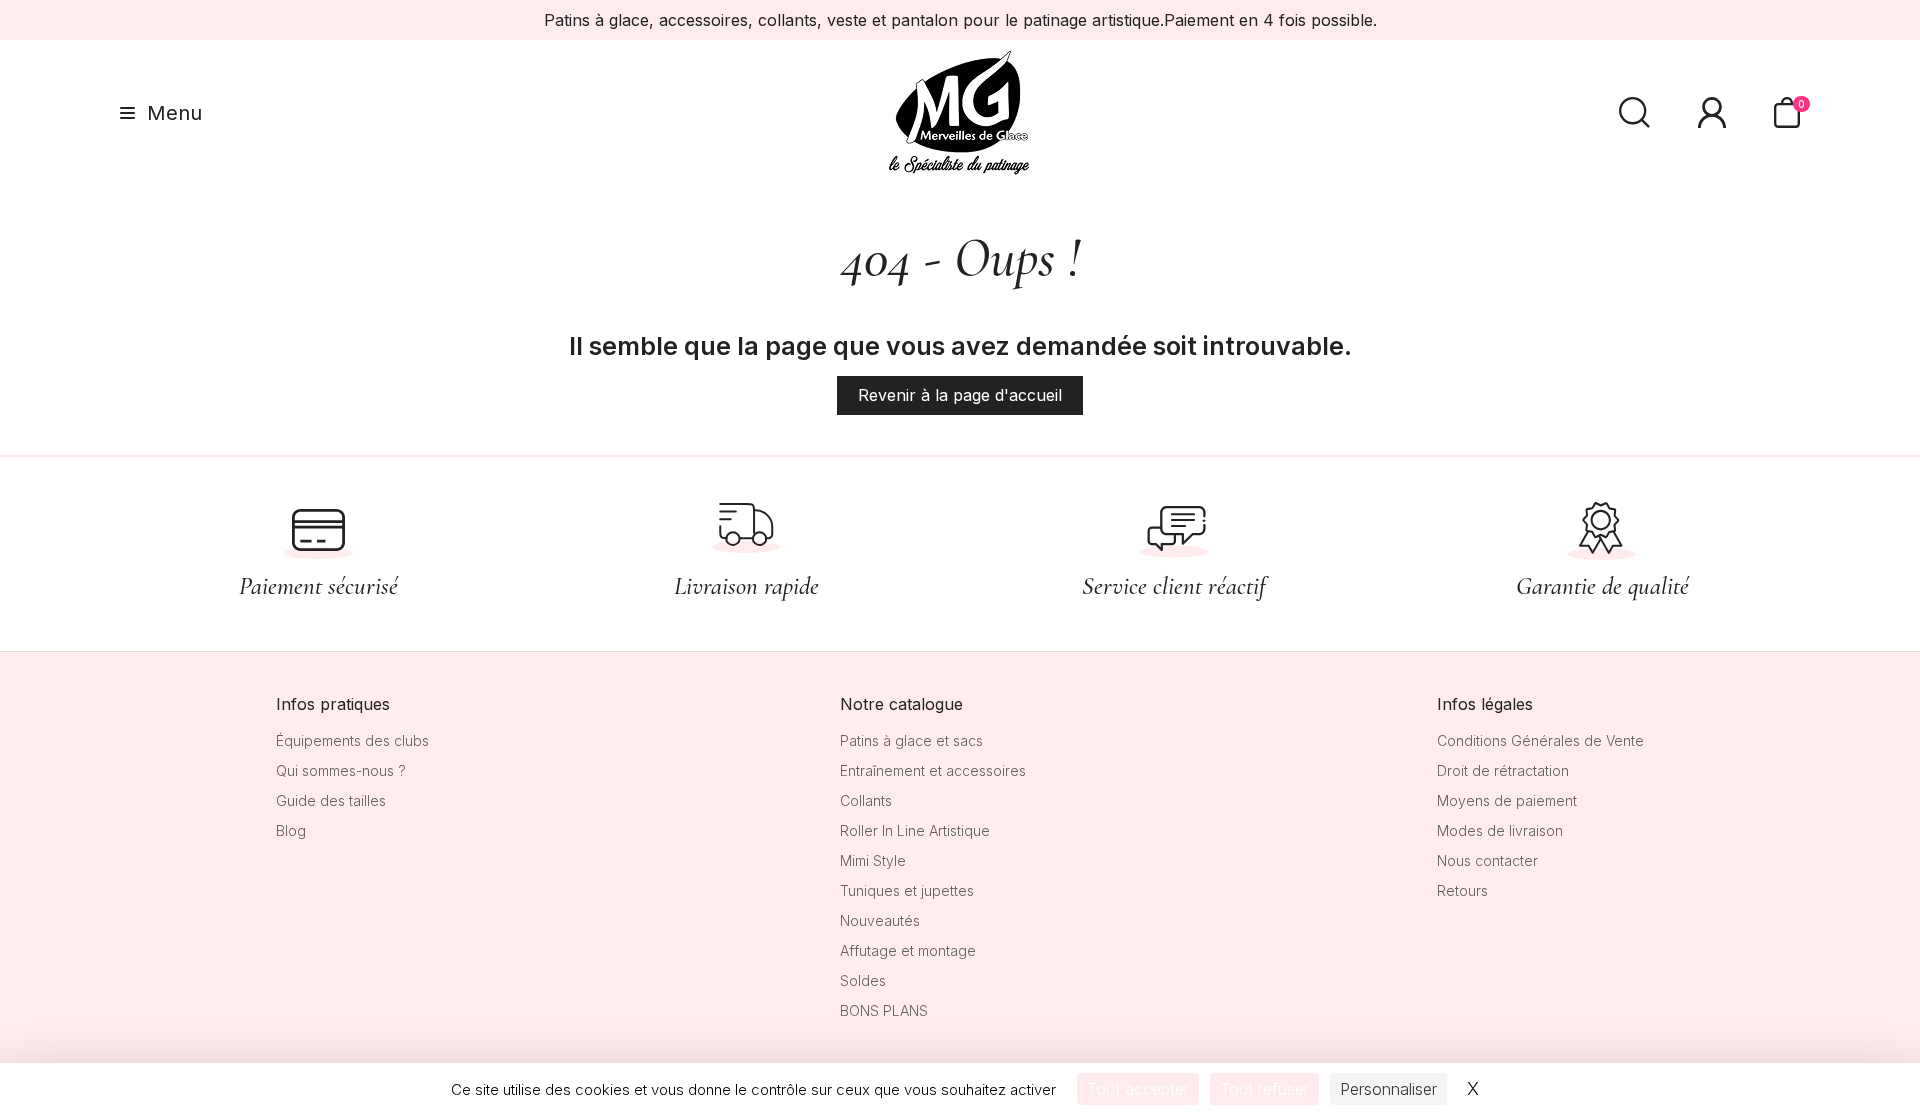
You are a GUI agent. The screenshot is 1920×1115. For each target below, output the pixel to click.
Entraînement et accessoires (933, 770)
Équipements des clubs (352, 740)
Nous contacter (1487, 860)
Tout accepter (1138, 1089)
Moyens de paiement (1507, 800)
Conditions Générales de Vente (1540, 740)
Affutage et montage (908, 950)
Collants (866, 800)
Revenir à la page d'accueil (960, 395)
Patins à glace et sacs (911, 740)
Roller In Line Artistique (915, 830)
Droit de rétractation (1503, 770)
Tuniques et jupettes (907, 890)
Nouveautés (880, 920)
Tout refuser (1264, 1089)
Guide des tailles (331, 800)
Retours (1462, 890)
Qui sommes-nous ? (341, 770)
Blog (291, 830)
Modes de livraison (1500, 830)
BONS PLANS (884, 1010)
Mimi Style (873, 860)
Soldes (863, 980)
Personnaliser (1388, 1089)
